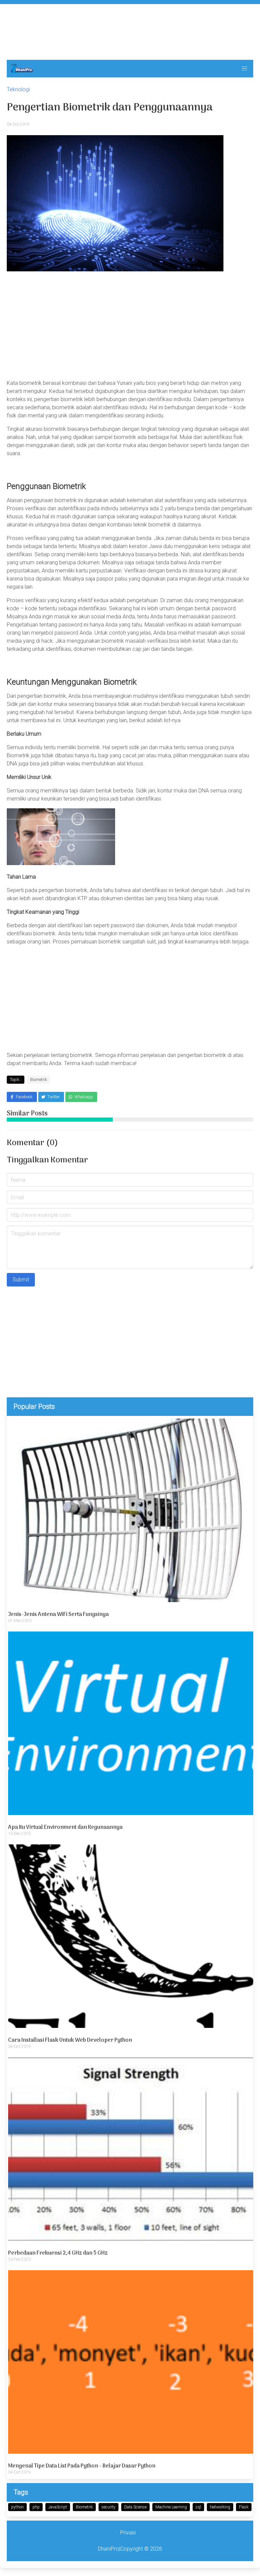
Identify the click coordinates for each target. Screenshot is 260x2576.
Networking (220, 2507)
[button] (244, 69)
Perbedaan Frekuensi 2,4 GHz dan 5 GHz (58, 2253)
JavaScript (58, 2507)
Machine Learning (171, 2507)
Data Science (135, 2507)
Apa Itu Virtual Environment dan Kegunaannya (65, 1827)
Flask (244, 2507)
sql (198, 2507)
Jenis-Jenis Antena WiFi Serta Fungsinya (58, 1615)
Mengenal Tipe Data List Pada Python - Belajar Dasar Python (82, 2466)
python (17, 2507)
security (109, 2507)
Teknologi (18, 89)
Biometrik (84, 2507)
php (36, 2507)
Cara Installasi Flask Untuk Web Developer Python (70, 2040)
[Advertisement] (130, 34)
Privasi (128, 2533)
